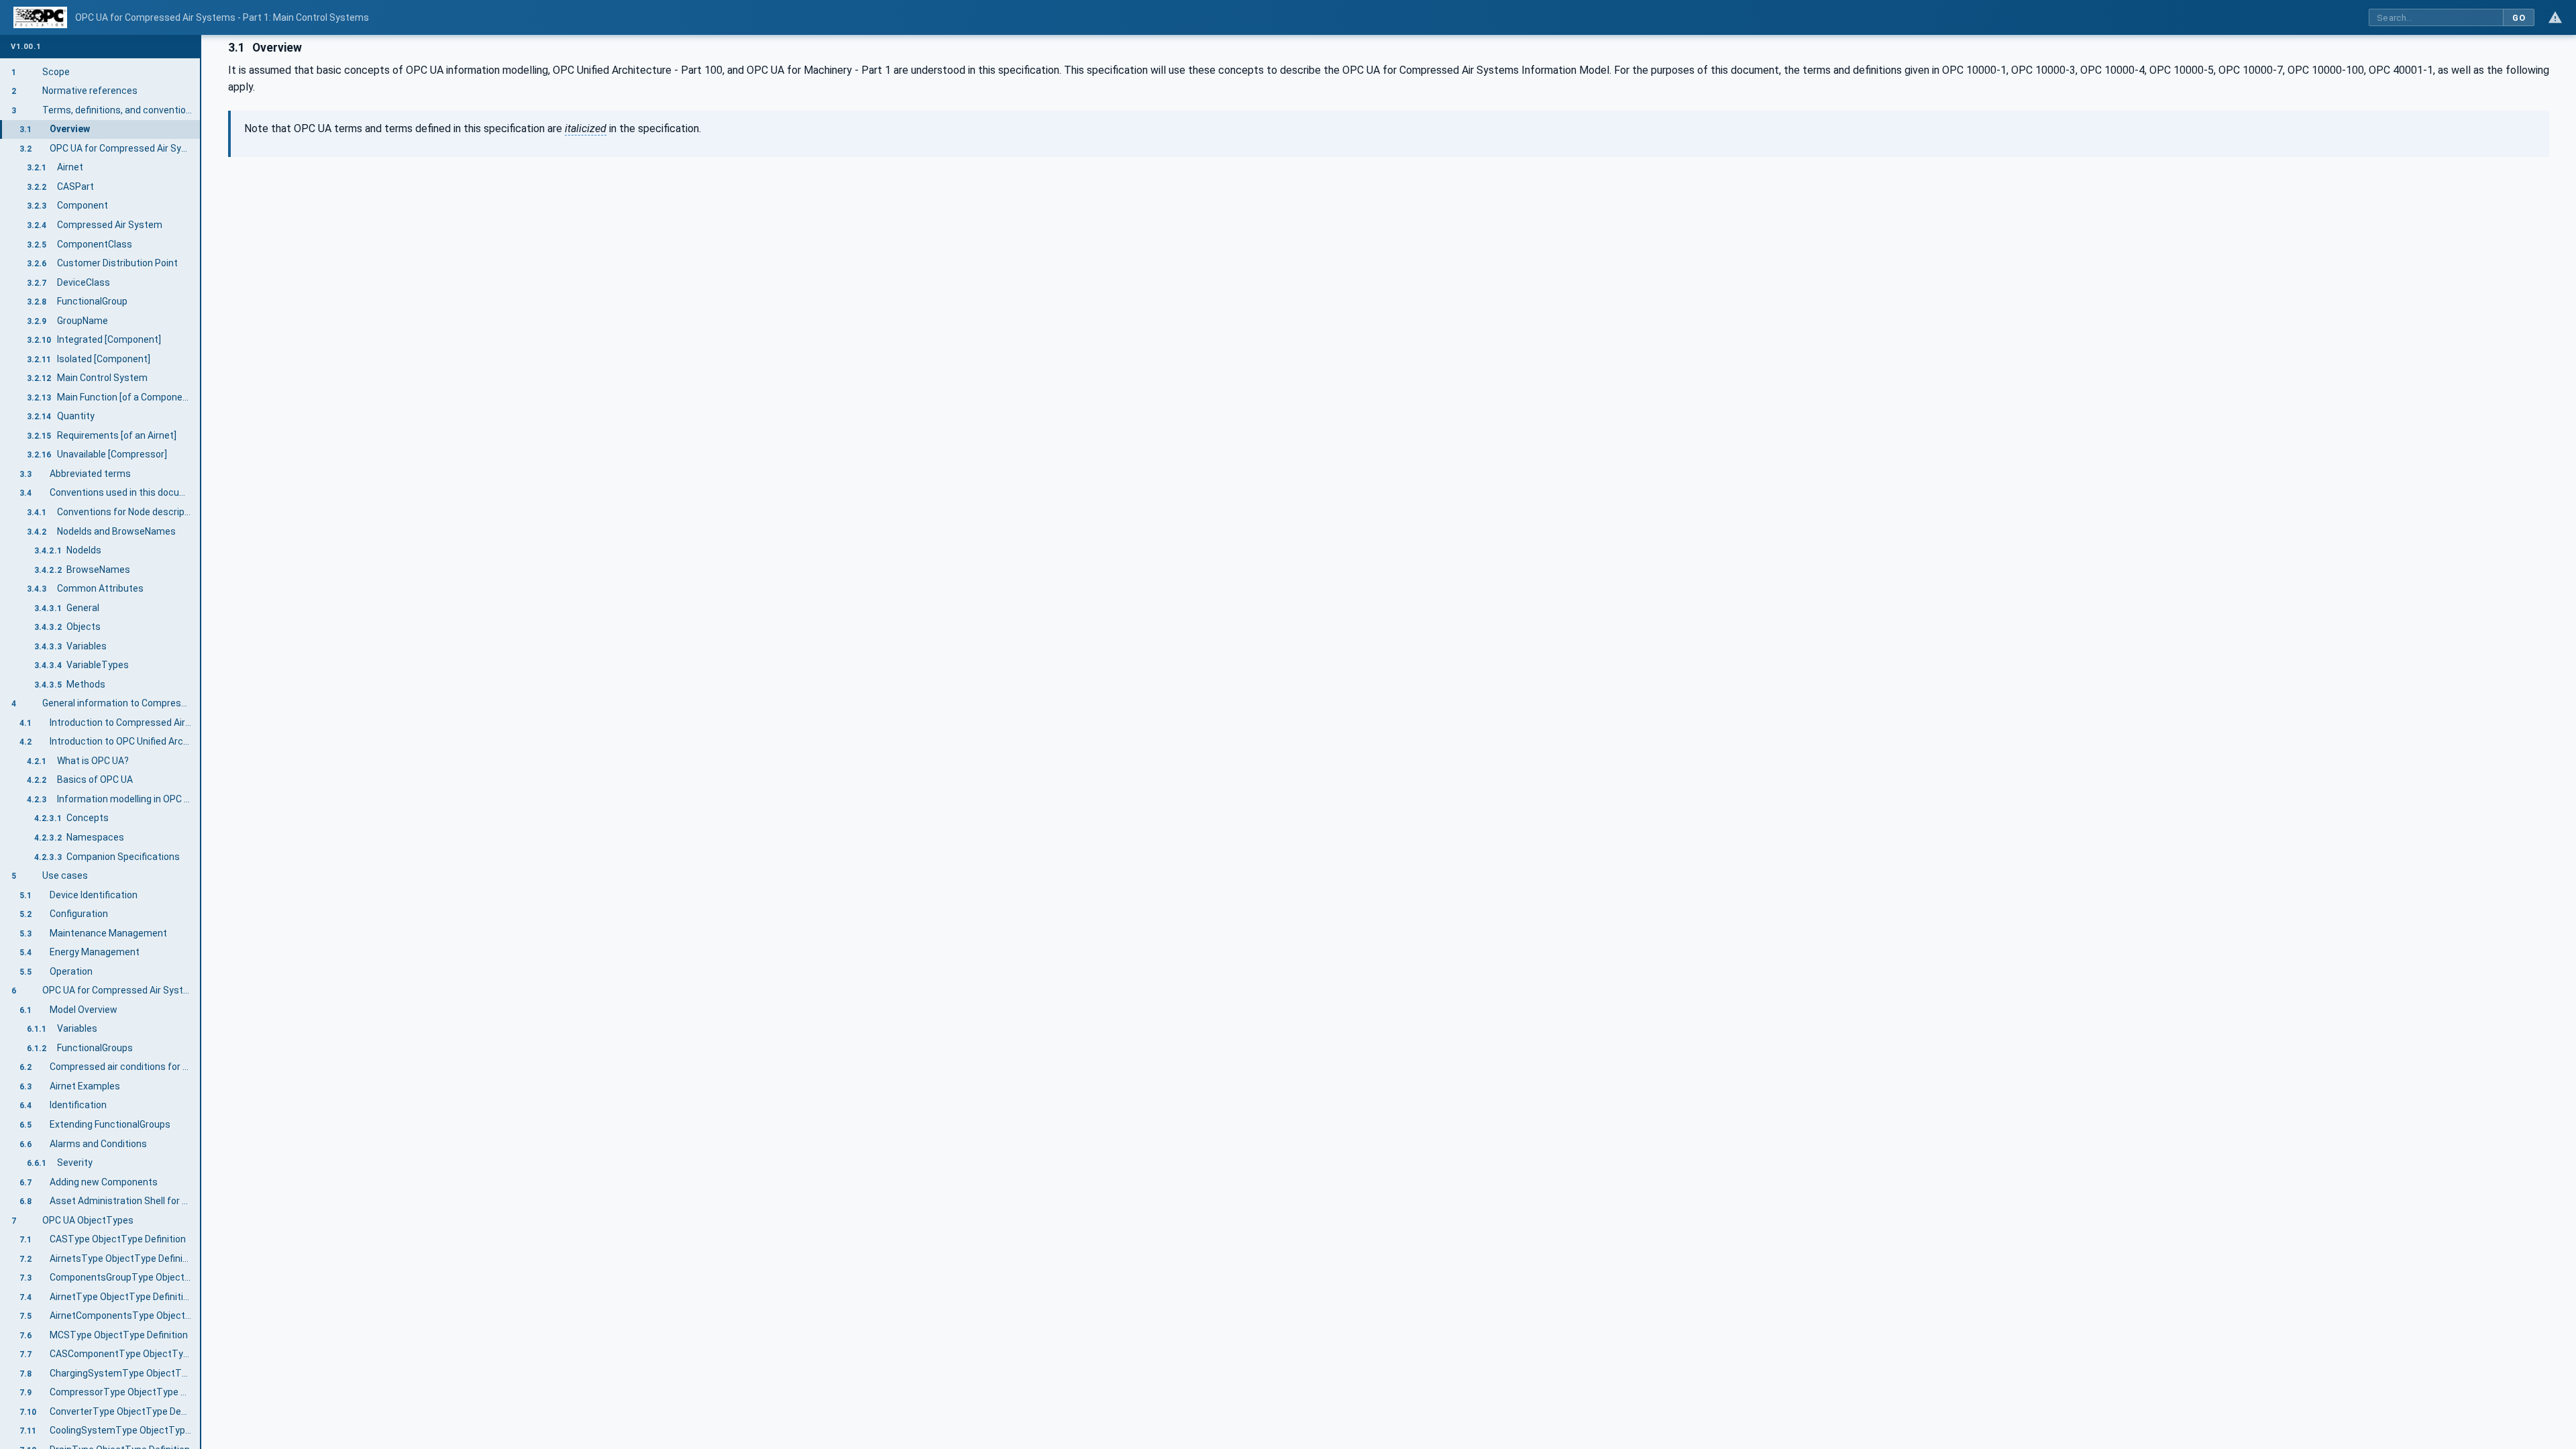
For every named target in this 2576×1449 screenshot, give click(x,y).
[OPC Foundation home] (40, 17)
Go (2519, 18)
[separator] (201, 742)
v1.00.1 (26, 47)
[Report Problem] (2555, 17)
